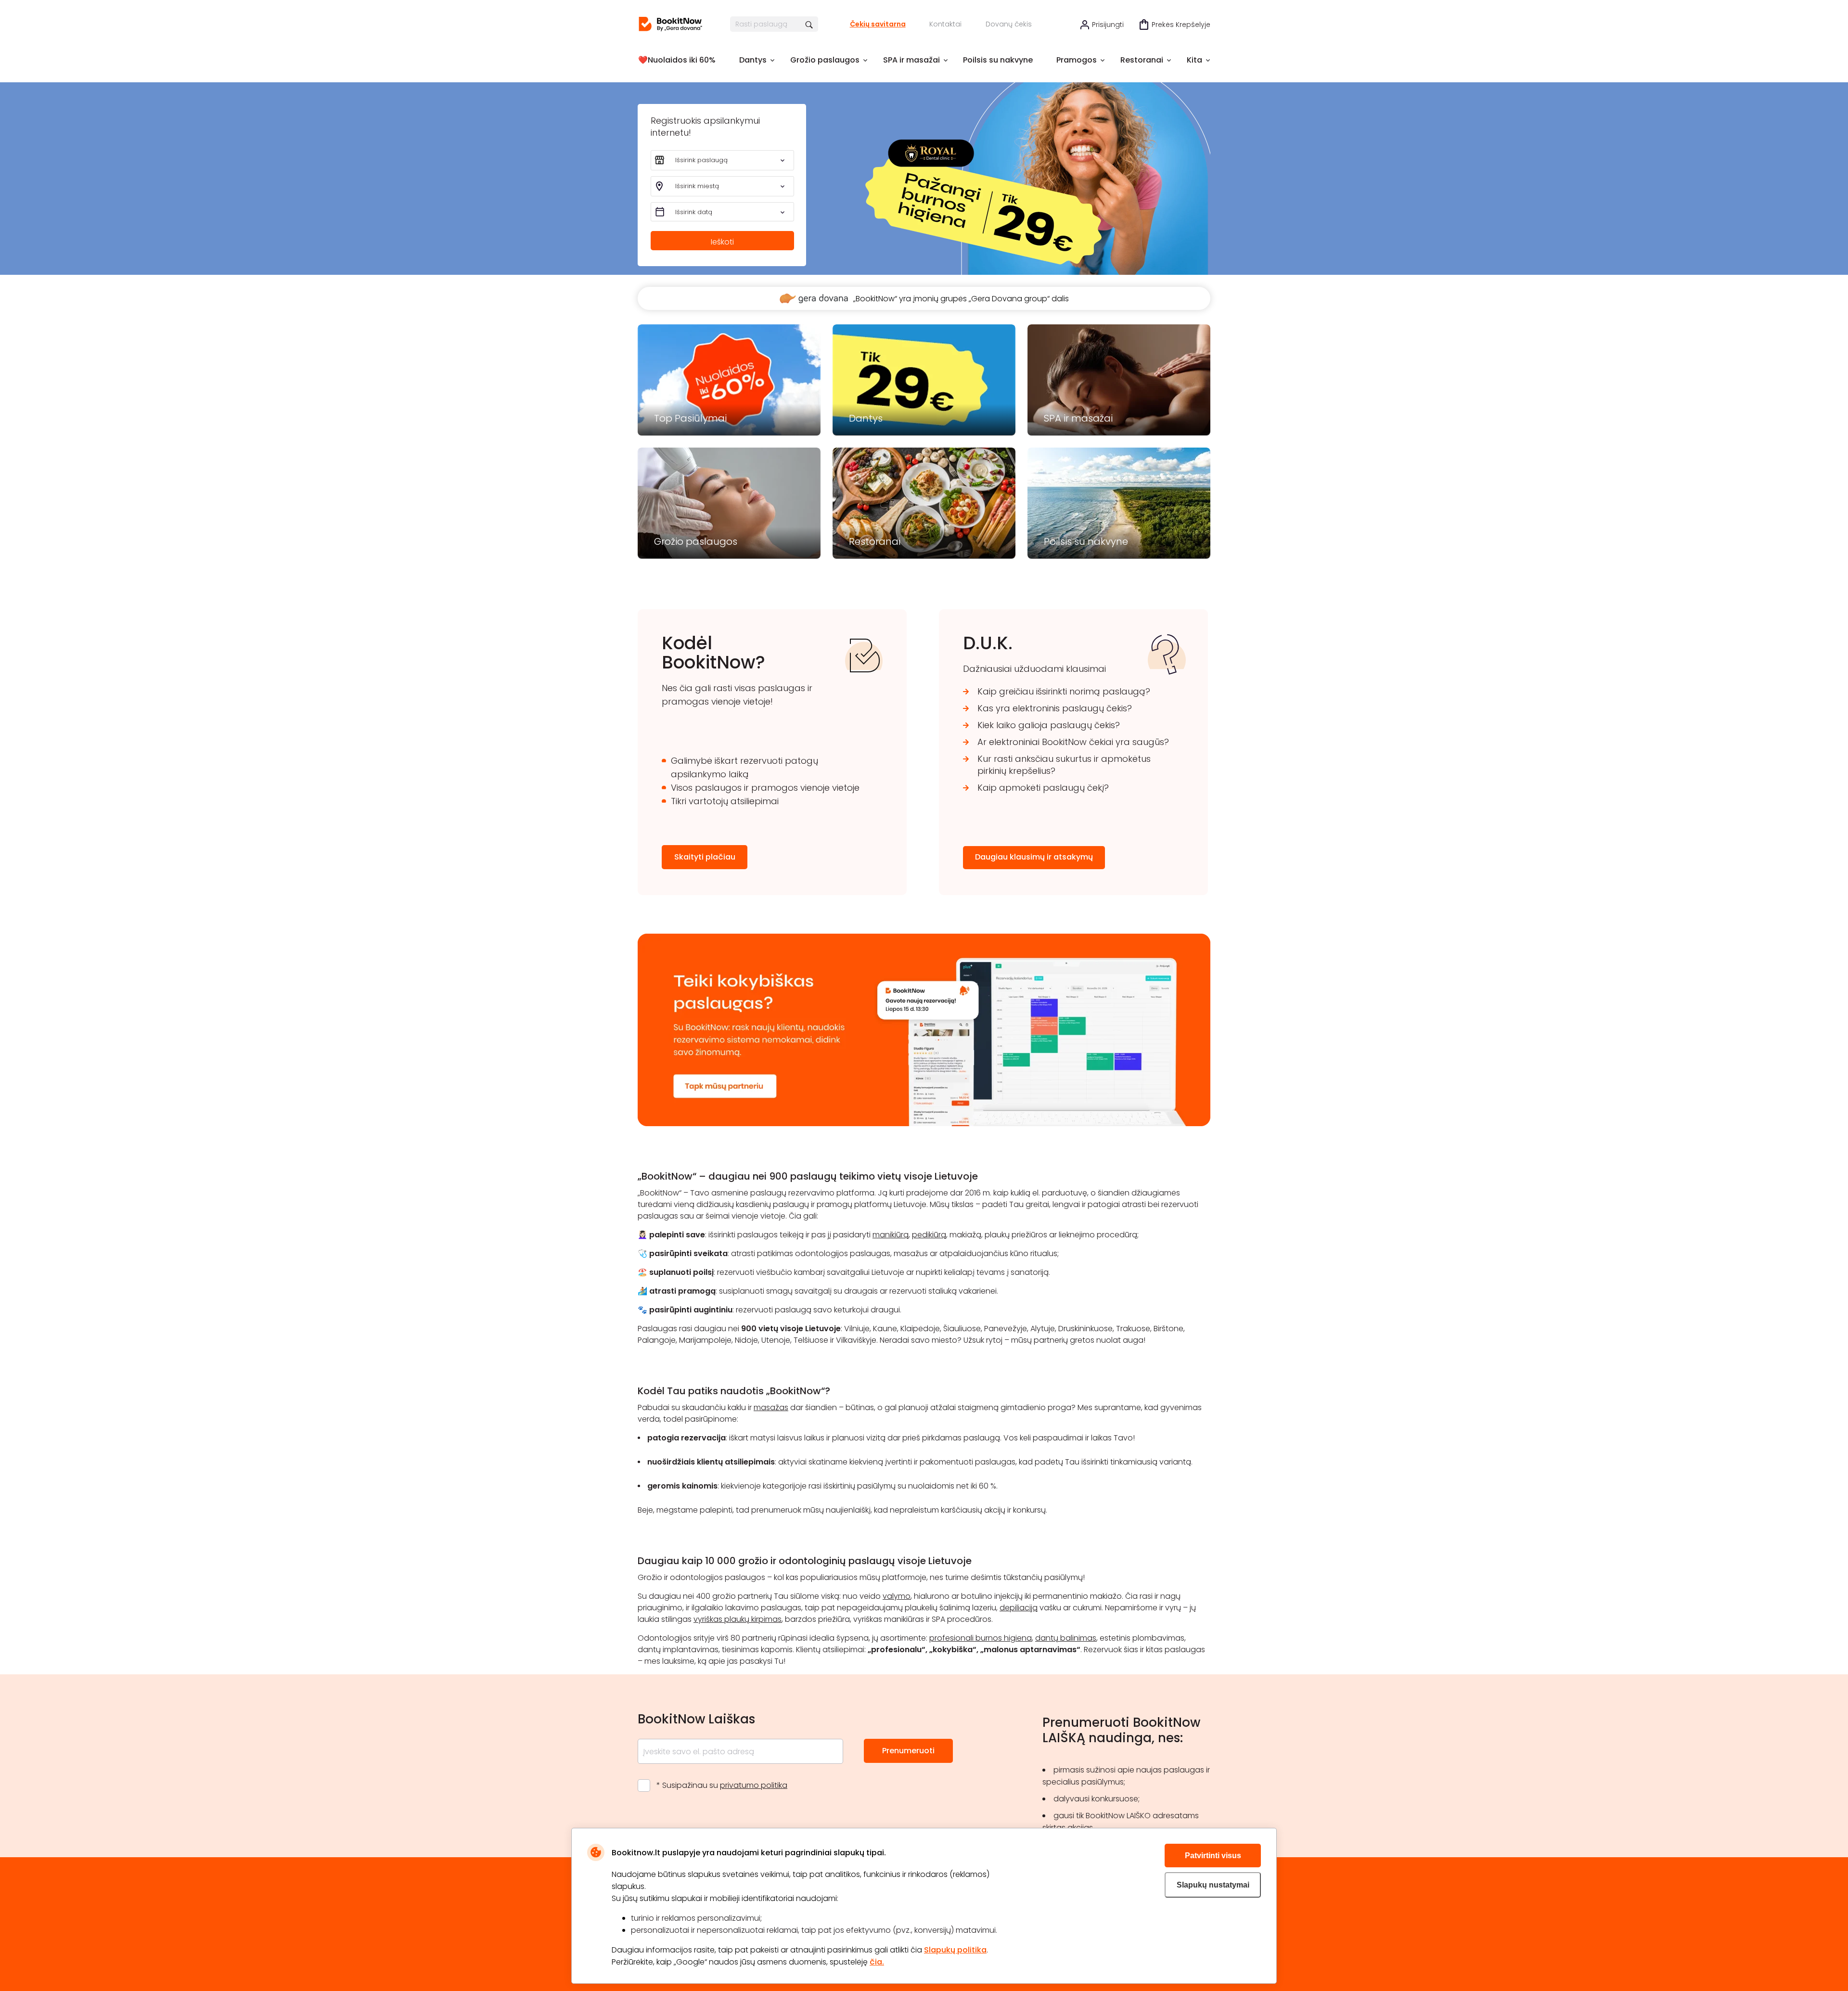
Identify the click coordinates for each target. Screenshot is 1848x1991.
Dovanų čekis (1009, 24)
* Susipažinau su (722, 1785)
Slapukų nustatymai (1213, 1885)
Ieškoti (722, 242)
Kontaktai (945, 24)
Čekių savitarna (878, 24)
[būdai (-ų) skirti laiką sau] (670, 24)
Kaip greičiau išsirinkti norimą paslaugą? (1064, 691)
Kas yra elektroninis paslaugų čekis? (1055, 708)
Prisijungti (1108, 25)
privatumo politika (754, 1785)
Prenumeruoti (908, 1751)
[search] (810, 24)
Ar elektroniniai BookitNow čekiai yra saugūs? (1073, 742)
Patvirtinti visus (1213, 1856)
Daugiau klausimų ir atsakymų (1034, 857)
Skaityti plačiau (705, 857)
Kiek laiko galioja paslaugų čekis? (1049, 725)
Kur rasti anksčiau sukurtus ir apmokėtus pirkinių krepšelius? (1064, 765)
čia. (877, 1962)
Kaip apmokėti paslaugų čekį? (1043, 788)
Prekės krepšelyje (1181, 25)
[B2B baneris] (924, 1124)
